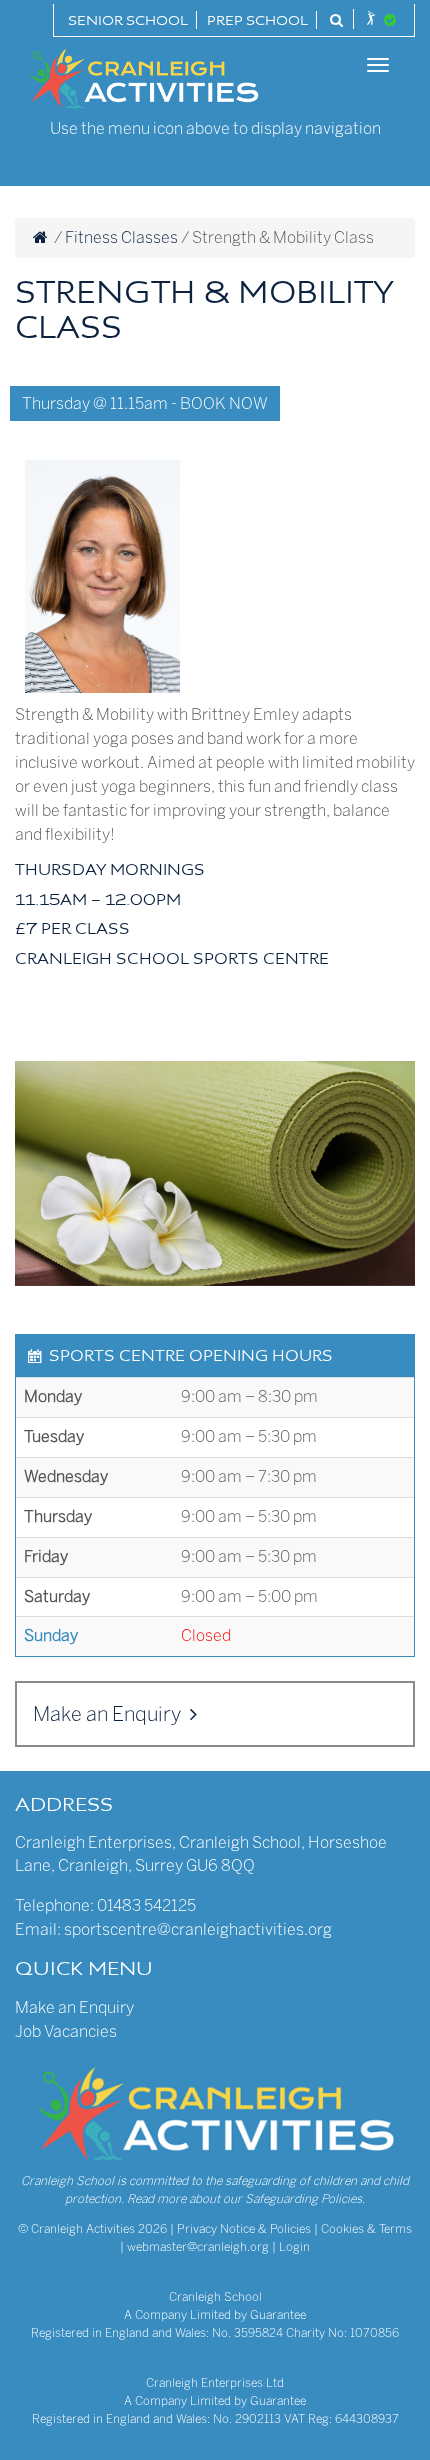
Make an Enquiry (109, 1714)
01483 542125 (146, 1905)
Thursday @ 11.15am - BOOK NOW (145, 403)
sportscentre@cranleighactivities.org (198, 1929)
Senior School (128, 21)
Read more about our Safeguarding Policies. (246, 2199)
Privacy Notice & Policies (244, 2229)
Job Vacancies (66, 2031)
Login (294, 2247)
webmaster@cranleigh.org (198, 2247)
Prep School (257, 21)
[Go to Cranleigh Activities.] (40, 237)
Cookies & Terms (366, 2229)
